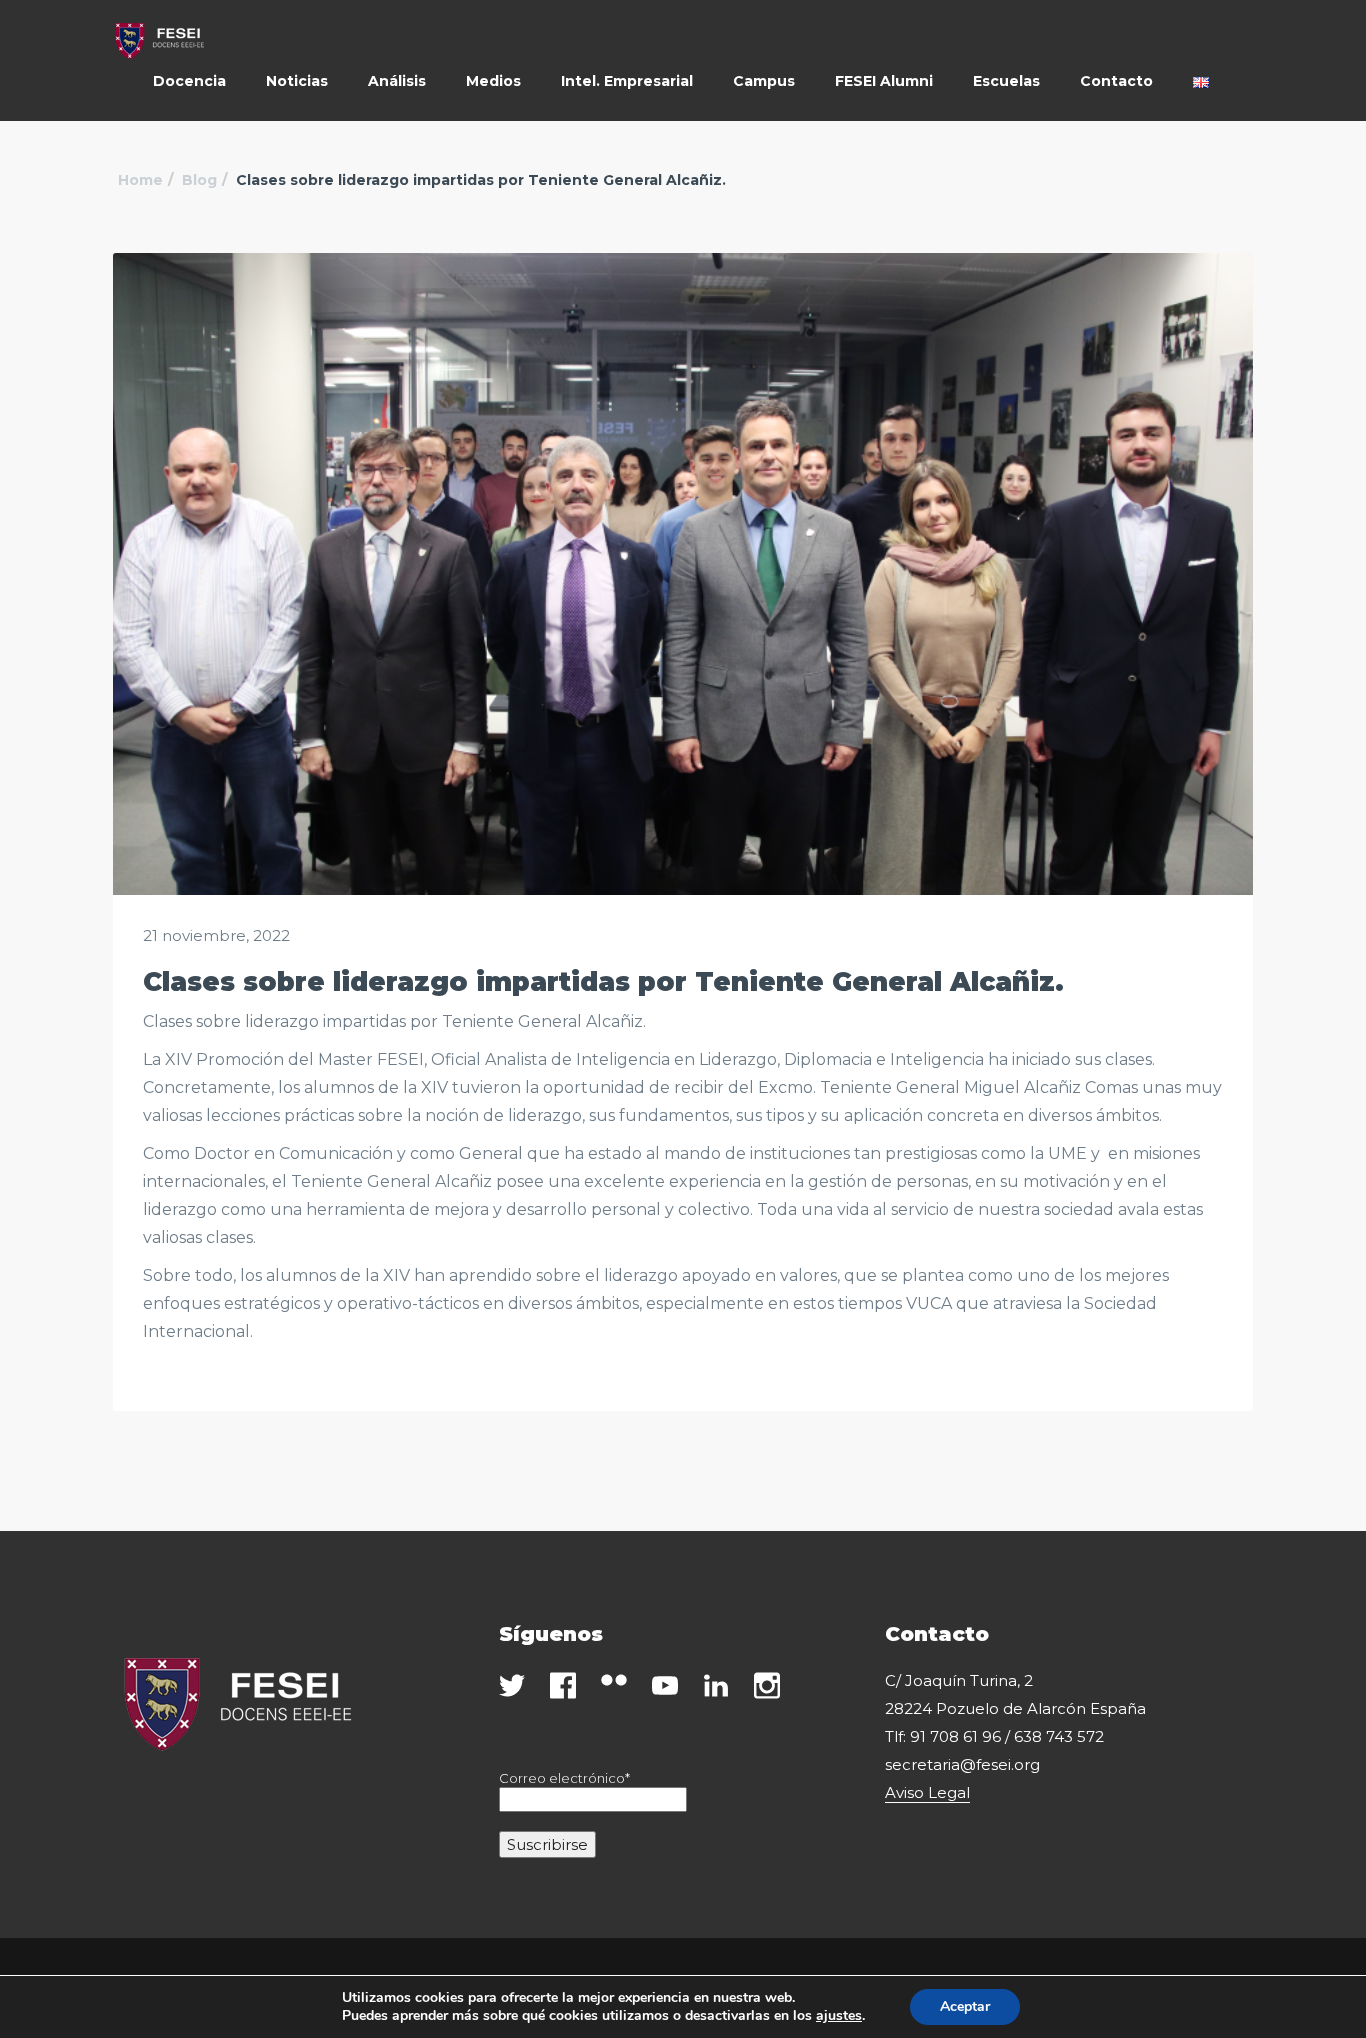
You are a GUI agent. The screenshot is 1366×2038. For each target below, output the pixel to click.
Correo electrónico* (564, 1778)
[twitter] (512, 1685)
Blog (199, 180)
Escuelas (1006, 81)
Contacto (1116, 81)
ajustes (839, 2016)
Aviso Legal (927, 1792)
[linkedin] (716, 1685)
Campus (764, 81)
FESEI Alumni (884, 81)
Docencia (189, 81)
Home (140, 180)
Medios (493, 81)
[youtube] (665, 1685)
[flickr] (614, 1680)
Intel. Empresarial (627, 81)
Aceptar (965, 2006)
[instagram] (767, 1685)
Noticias (297, 81)
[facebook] (563, 1685)
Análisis (397, 81)
